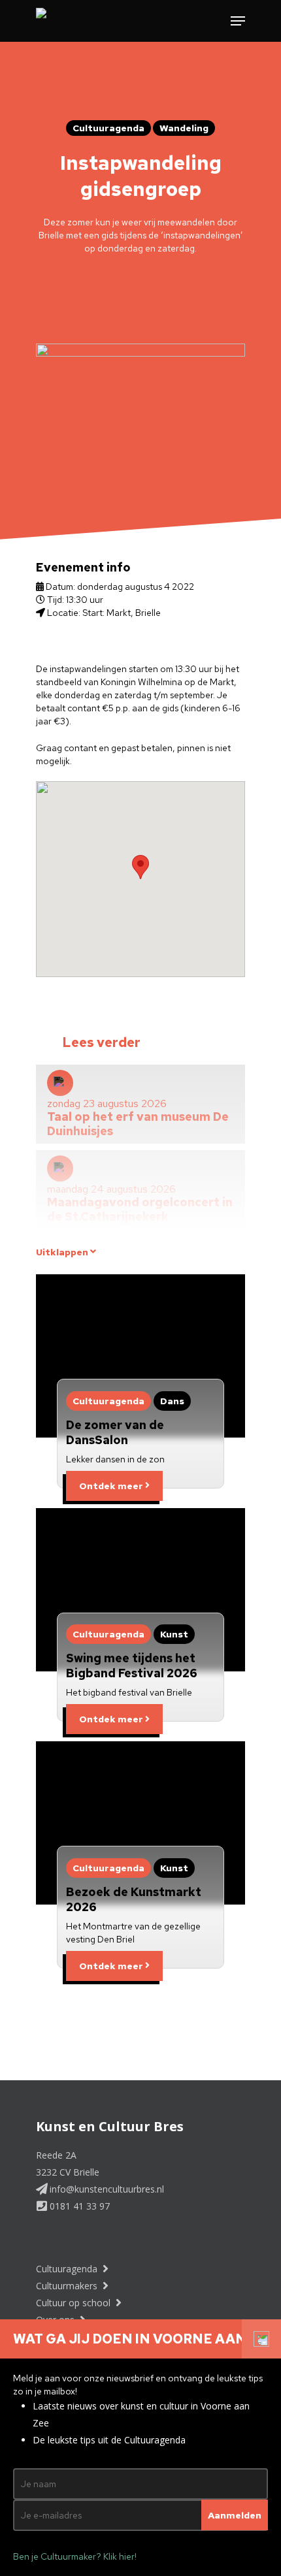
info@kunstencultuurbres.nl (106, 2189)
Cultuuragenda (68, 2269)
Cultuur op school (74, 2303)
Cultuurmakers (68, 2286)
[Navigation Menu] (238, 21)
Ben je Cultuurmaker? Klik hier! (75, 2556)
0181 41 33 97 (78, 2206)
